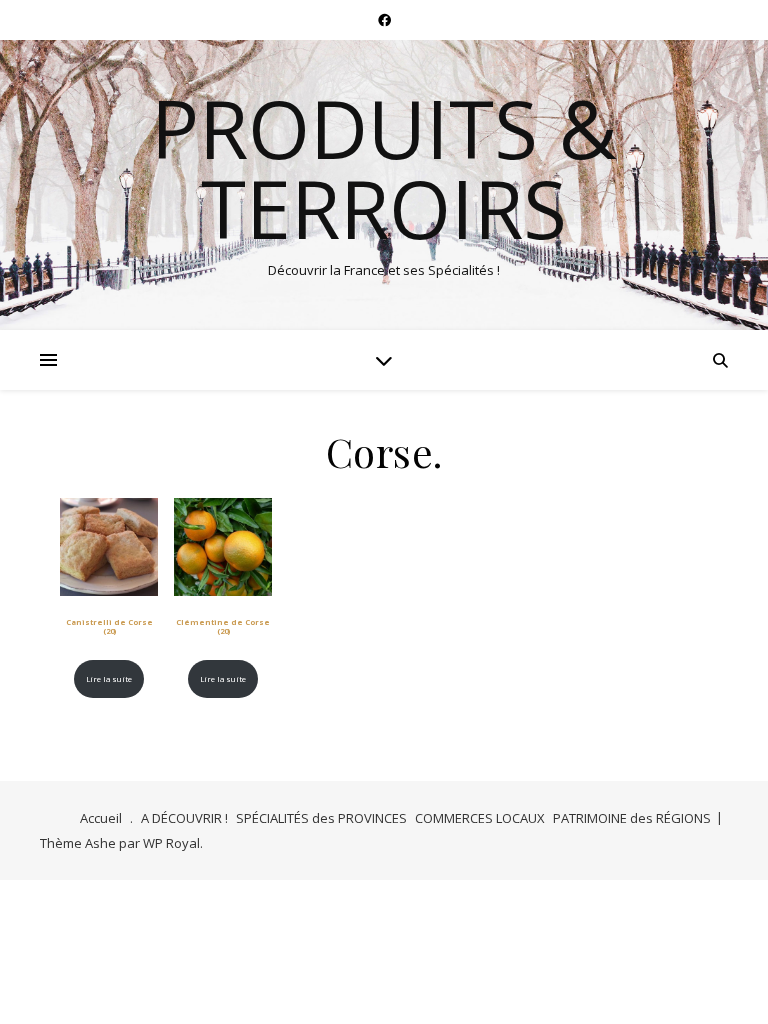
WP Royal (171, 843)
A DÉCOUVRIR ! (184, 818)
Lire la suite (109, 679)
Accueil (101, 818)
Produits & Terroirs (384, 168)
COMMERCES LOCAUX (480, 818)
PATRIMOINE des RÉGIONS (632, 818)
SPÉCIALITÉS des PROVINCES (321, 818)
